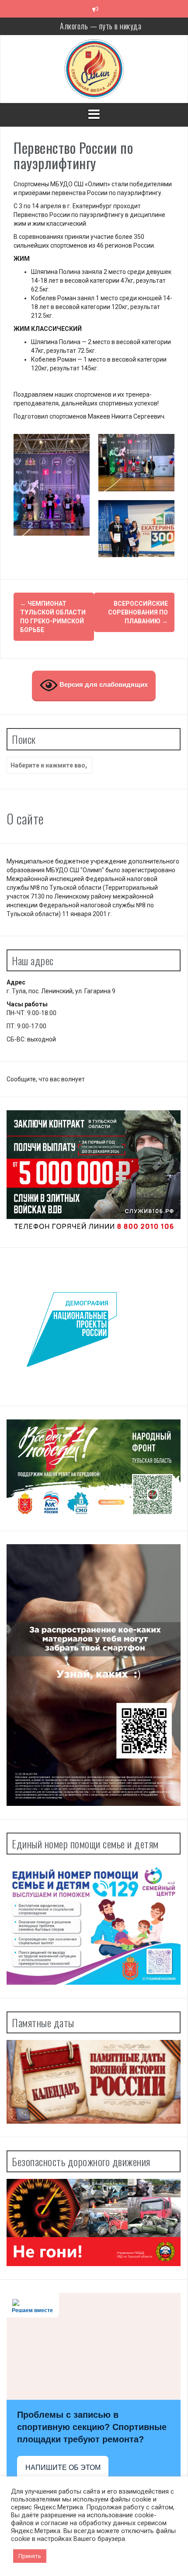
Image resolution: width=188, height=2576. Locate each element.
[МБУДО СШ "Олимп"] (94, 68)
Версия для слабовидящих (103, 685)
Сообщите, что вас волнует (46, 1079)
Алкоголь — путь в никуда (101, 26)
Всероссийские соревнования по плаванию (138, 612)
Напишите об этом (63, 2468)
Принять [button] (30, 2556)
